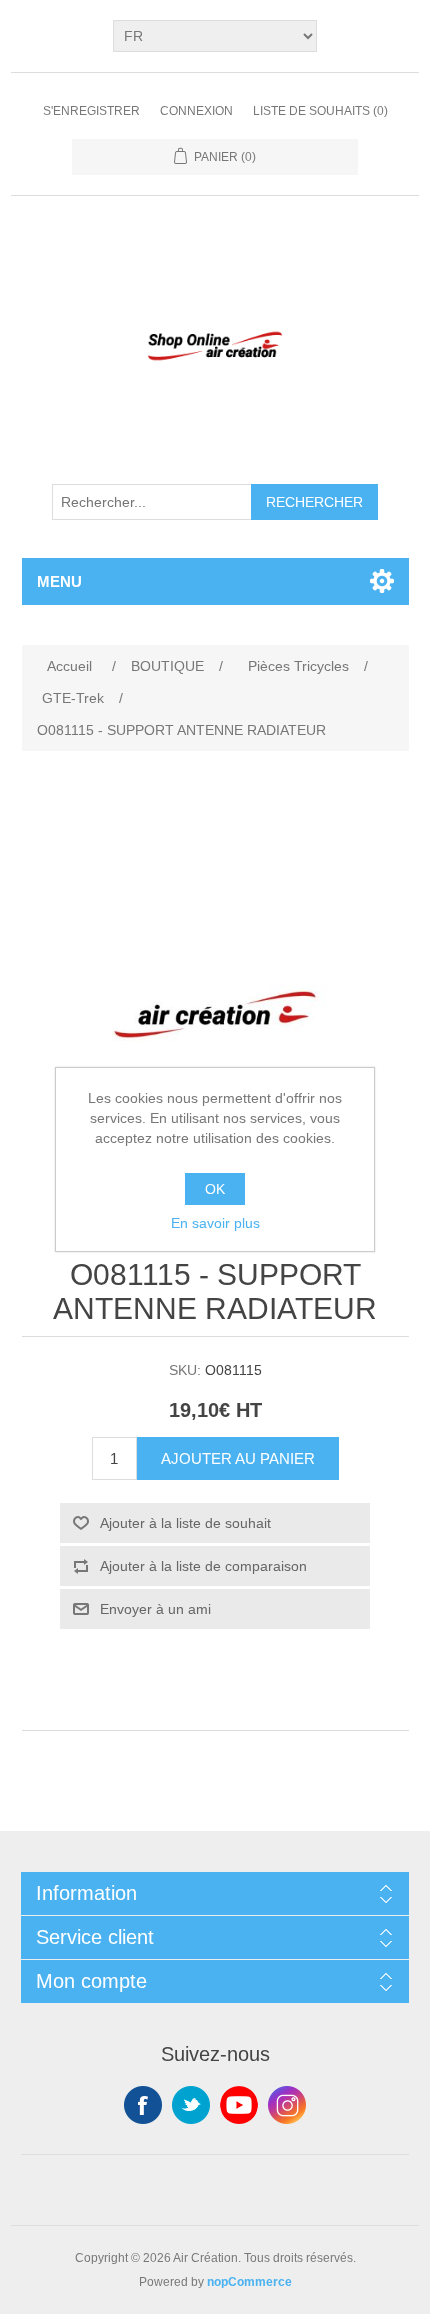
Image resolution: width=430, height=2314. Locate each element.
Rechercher (314, 502)
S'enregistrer (91, 111)
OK (215, 1189)
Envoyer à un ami (155, 1609)
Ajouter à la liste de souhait (185, 1523)
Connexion (196, 111)
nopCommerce (249, 2282)
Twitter (191, 2105)
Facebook (143, 2105)
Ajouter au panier (238, 1458)
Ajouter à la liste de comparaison (203, 1566)
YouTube (239, 2105)
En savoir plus (215, 1223)
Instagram (287, 2105)
